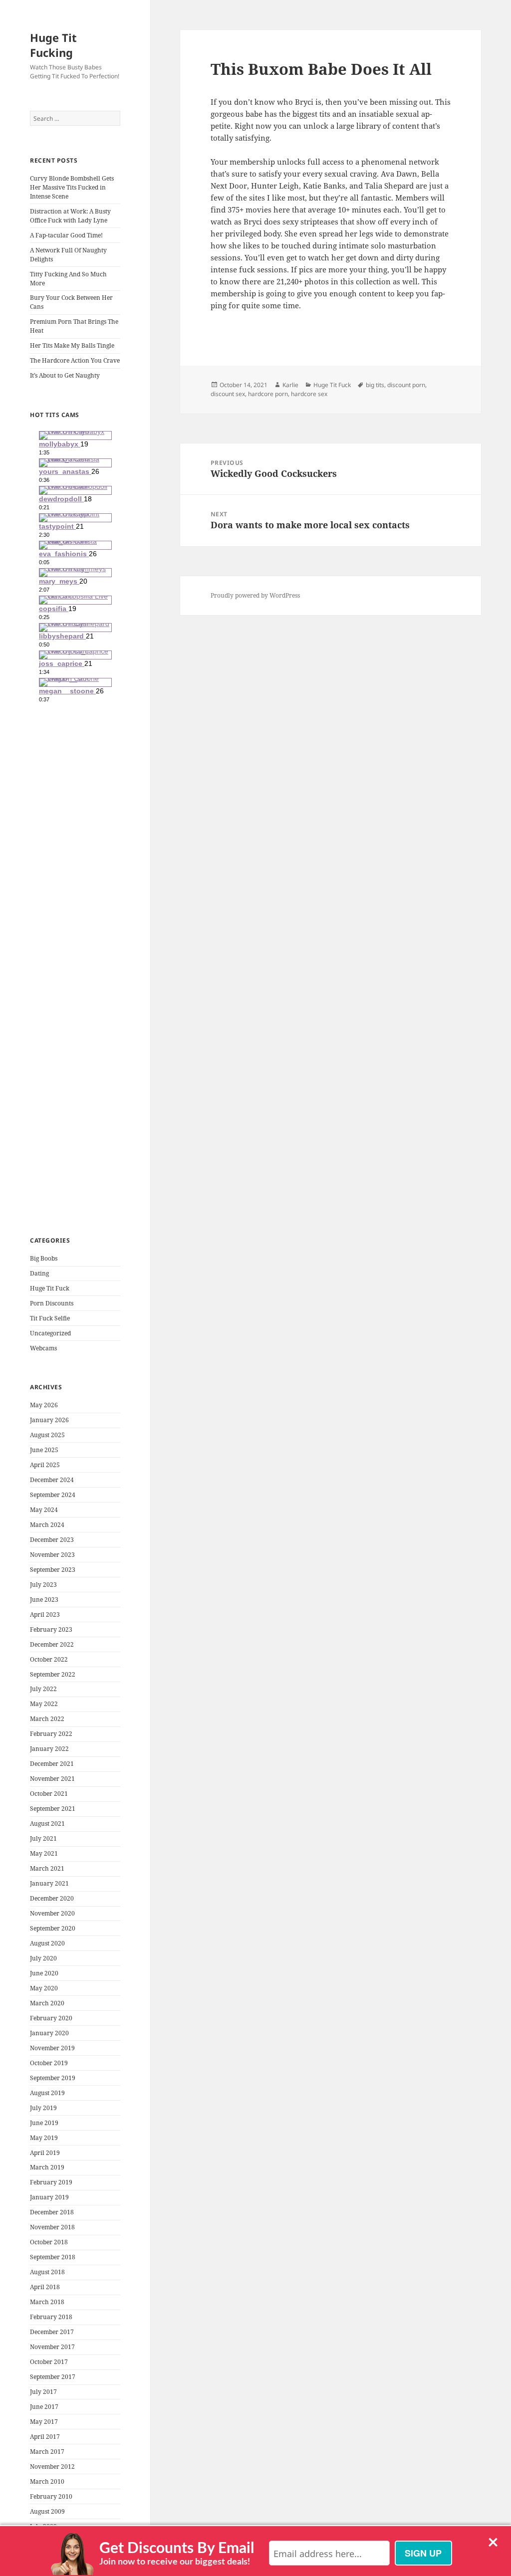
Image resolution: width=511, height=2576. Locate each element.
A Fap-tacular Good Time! (66, 235)
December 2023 (52, 1540)
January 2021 (49, 1883)
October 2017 (49, 2362)
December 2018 (52, 2212)
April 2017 (45, 2437)
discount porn (406, 385)
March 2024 (47, 1525)
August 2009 (47, 2511)
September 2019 (53, 2078)
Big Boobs (44, 1258)
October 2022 (49, 1659)
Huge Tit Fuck (50, 1288)
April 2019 (45, 2153)
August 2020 (47, 1943)
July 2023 (43, 1585)
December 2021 (52, 1764)
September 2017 (53, 2377)
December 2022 (52, 1644)
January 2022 (49, 1749)
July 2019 (43, 2108)
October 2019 (49, 2063)
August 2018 (47, 2272)
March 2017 (47, 2452)
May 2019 (44, 2138)
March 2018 (47, 2302)
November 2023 (52, 1555)
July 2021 (43, 1838)
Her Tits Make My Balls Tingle (72, 345)
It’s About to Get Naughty (65, 375)
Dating (39, 1273)
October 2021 (49, 1794)
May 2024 (44, 1510)
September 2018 (53, 2257)
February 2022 (51, 1734)
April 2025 (45, 1465)
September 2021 (53, 1809)
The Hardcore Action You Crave (75, 360)
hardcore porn (268, 394)
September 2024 (53, 1495)
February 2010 (51, 2496)
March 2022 (47, 1719)
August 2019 (47, 2093)
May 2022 (44, 1704)
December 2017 (52, 2332)
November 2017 (52, 2347)
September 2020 (53, 1928)
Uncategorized (50, 1333)
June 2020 (44, 1973)
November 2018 (52, 2227)
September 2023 (53, 1570)
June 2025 (44, 1450)
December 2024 (52, 1480)
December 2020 (52, 1898)
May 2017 (44, 2422)
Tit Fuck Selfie (50, 1318)
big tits (375, 385)
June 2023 (44, 1600)
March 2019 (47, 2167)
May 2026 (44, 1405)
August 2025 (47, 1435)
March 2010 (47, 2481)
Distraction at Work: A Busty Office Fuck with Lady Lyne (70, 216)
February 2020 (51, 2018)
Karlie (290, 385)
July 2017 (43, 2392)
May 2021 (44, 1853)
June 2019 (44, 2123)
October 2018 (49, 2242)
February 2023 (51, 1629)
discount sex (228, 394)
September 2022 (53, 1674)
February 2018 (51, 2317)
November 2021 (52, 1779)
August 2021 (47, 1824)
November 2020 (52, 1913)
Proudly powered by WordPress (255, 595)
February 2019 (51, 2182)
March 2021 (47, 1868)
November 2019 (52, 2048)
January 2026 (49, 1420)
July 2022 (43, 1689)
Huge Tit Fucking (53, 45)
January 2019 (49, 2197)
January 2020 (49, 2033)
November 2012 (52, 2467)
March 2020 (47, 2003)
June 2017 (44, 2407)
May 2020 (44, 1988)
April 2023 (45, 1614)
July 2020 (43, 1958)
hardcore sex (309, 394)
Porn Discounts (52, 1303)
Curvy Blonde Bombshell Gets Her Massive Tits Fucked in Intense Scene (72, 187)
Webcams (43, 1348)
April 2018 (45, 2287)
